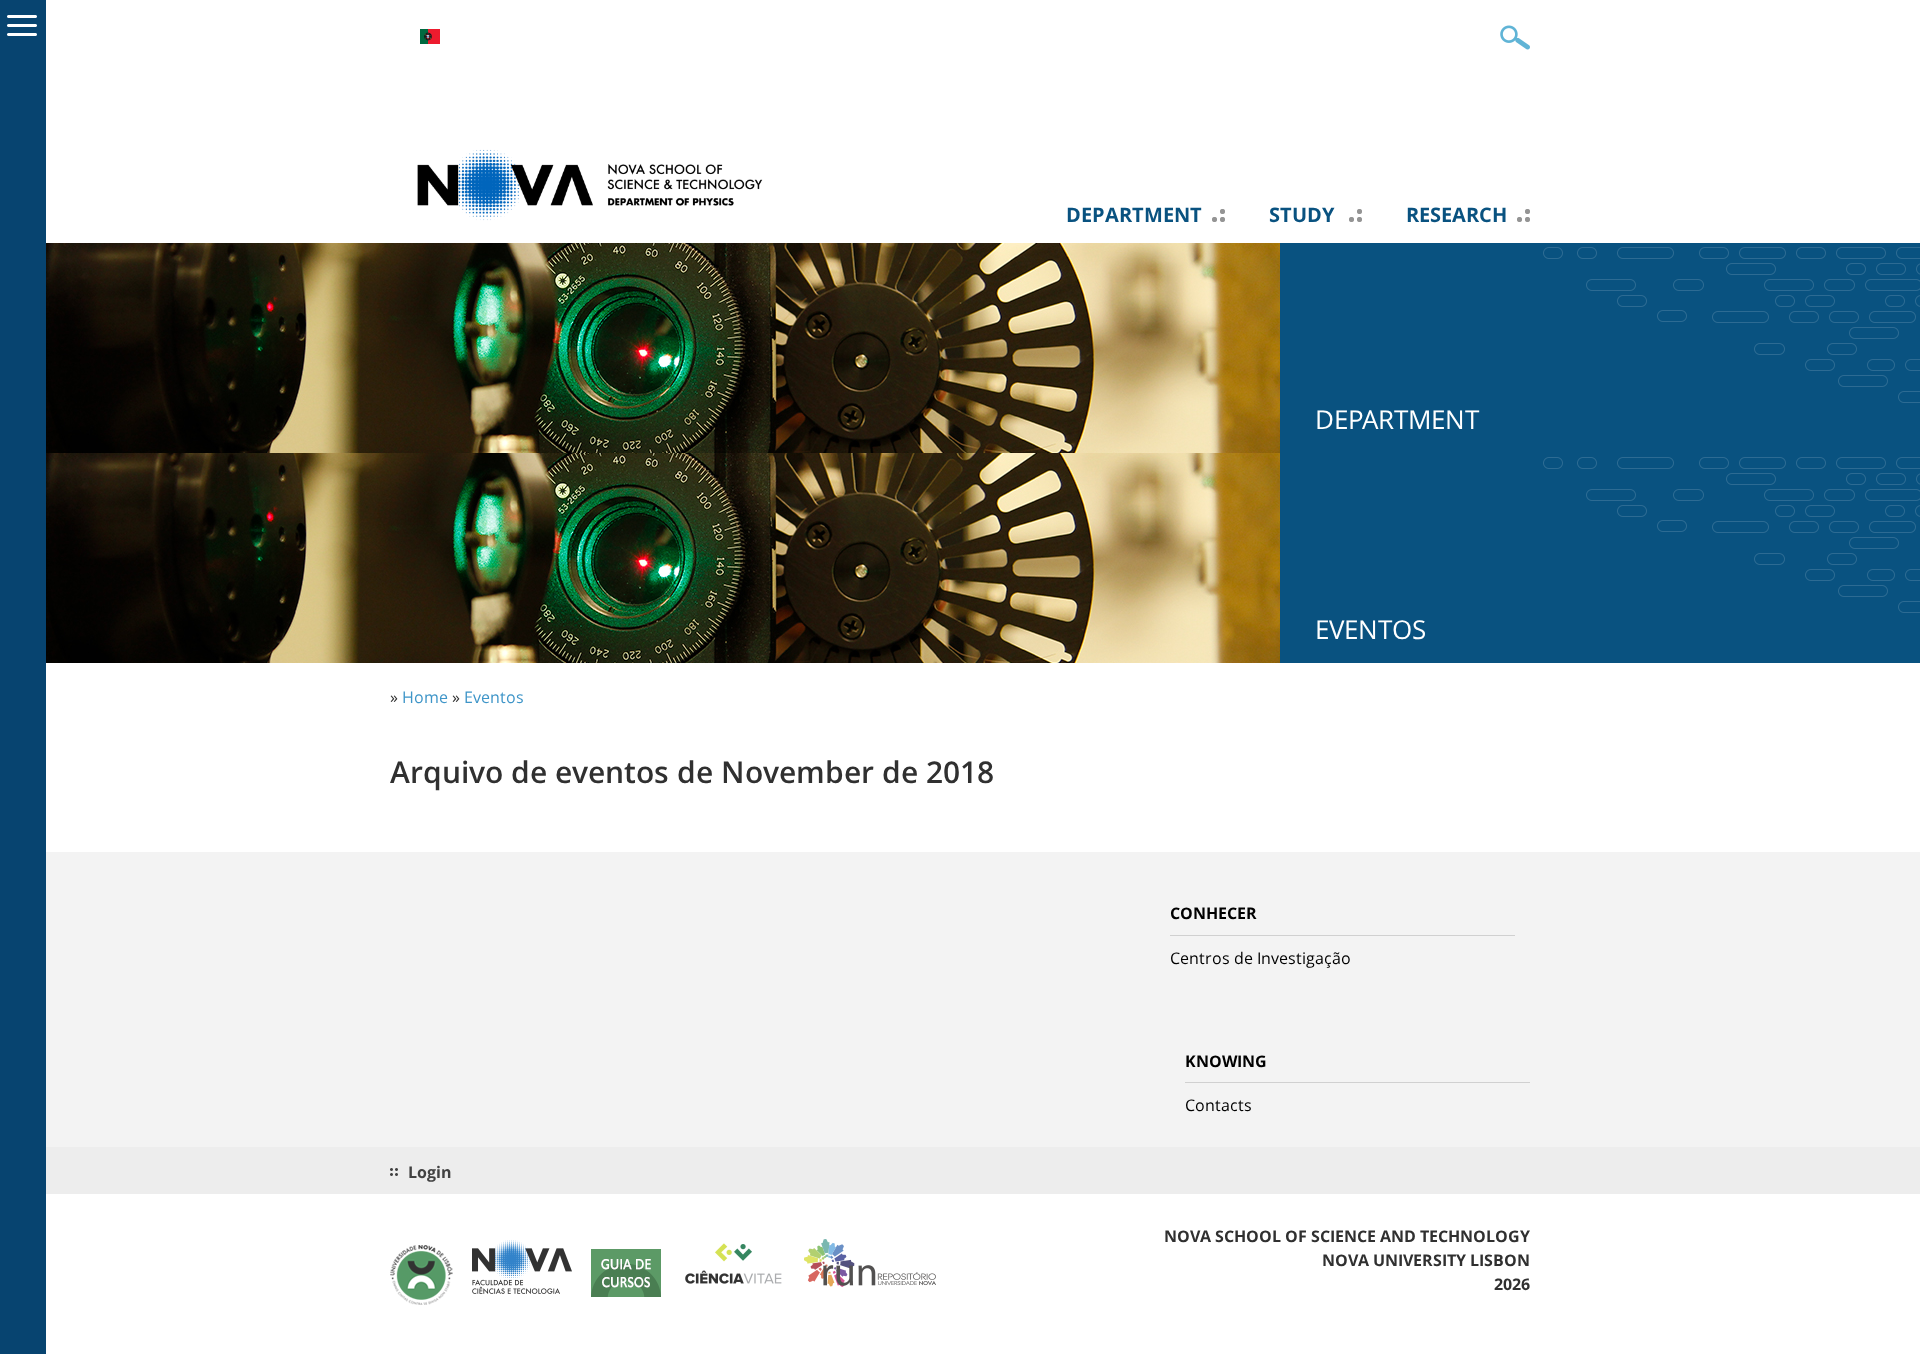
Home (425, 697)
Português (430, 36)
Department (1134, 215)
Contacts (1218, 1105)
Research (1456, 215)
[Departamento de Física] (590, 183)
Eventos (494, 697)
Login (430, 1172)
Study (1304, 215)
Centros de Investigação (1260, 958)
